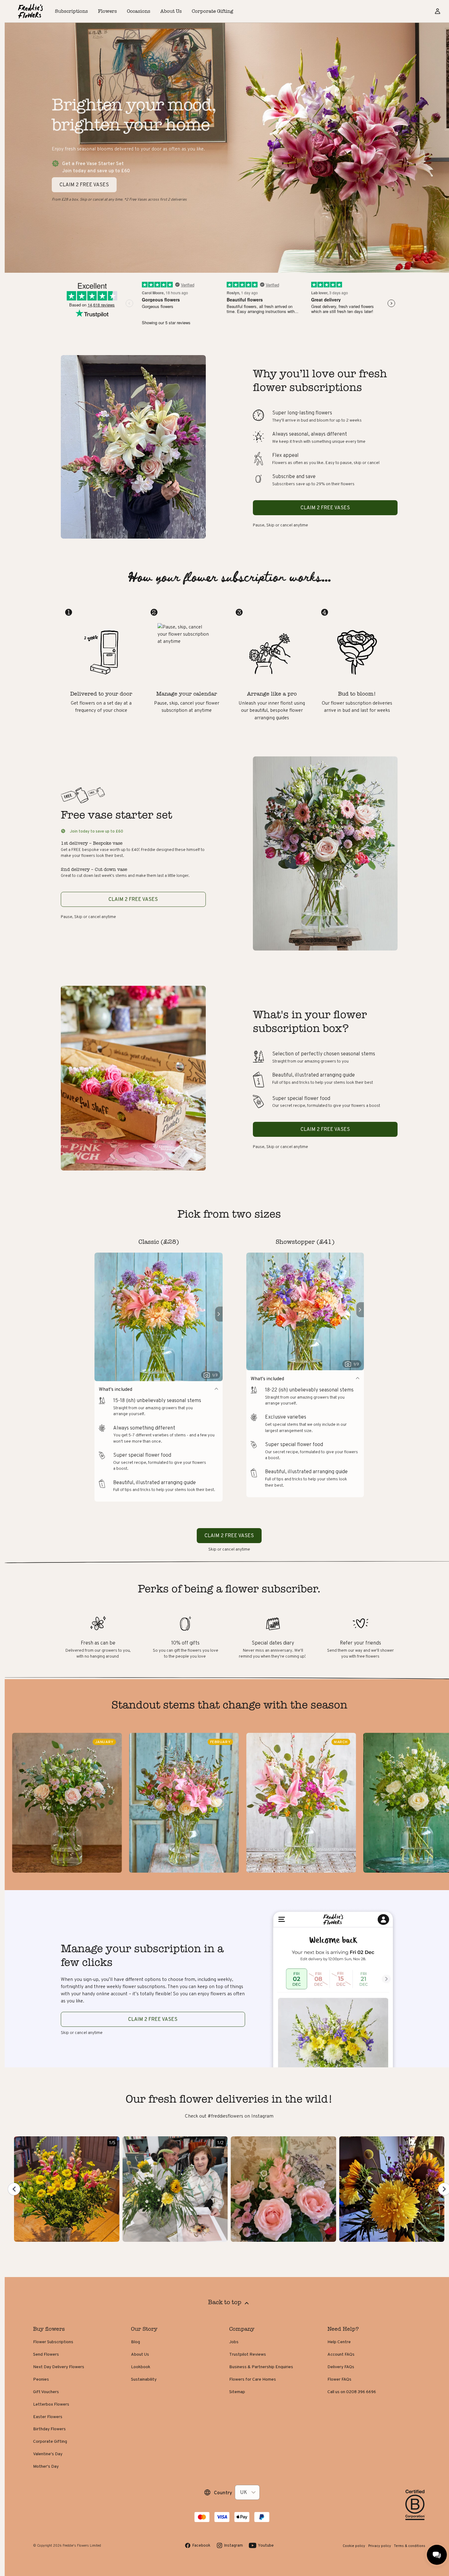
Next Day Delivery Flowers (59, 2367)
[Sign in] (437, 11)
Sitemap (237, 2392)
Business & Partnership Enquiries (261, 2367)
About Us (140, 2354)
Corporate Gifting (50, 2441)
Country (223, 2493)
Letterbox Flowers (51, 2404)
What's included (116, 1389)
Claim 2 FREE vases (84, 185)
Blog (135, 2342)
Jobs (234, 2342)
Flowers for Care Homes (253, 2379)
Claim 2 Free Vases (153, 2019)
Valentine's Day (48, 2454)
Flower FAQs (339, 2379)
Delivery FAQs (341, 2367)
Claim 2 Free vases (325, 508)
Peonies (41, 2379)
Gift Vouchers (46, 2392)
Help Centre (339, 2342)
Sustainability (144, 2379)
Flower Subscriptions (53, 2342)
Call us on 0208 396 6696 (352, 2392)
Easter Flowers (48, 2417)
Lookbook (141, 2367)
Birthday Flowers (49, 2429)
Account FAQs (341, 2354)
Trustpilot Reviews (248, 2354)
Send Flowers (46, 2354)
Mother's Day (46, 2466)
